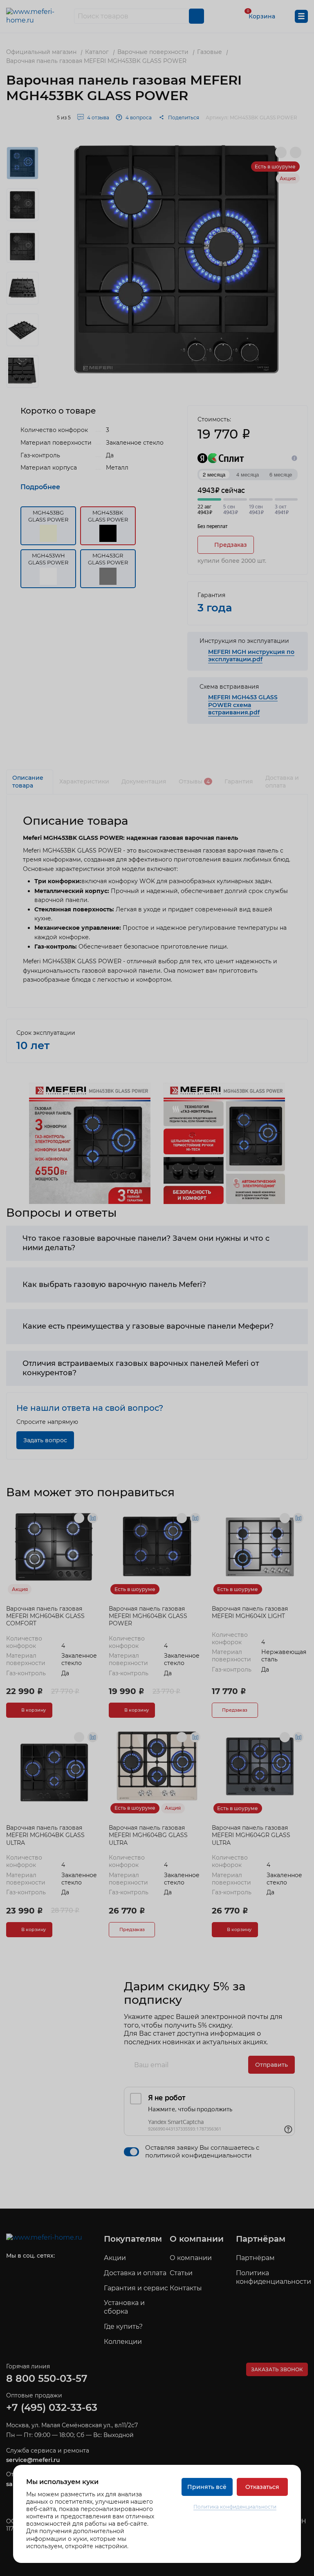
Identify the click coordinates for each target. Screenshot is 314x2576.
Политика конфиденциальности (235, 2507)
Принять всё (207, 2487)
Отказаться (262, 2487)
